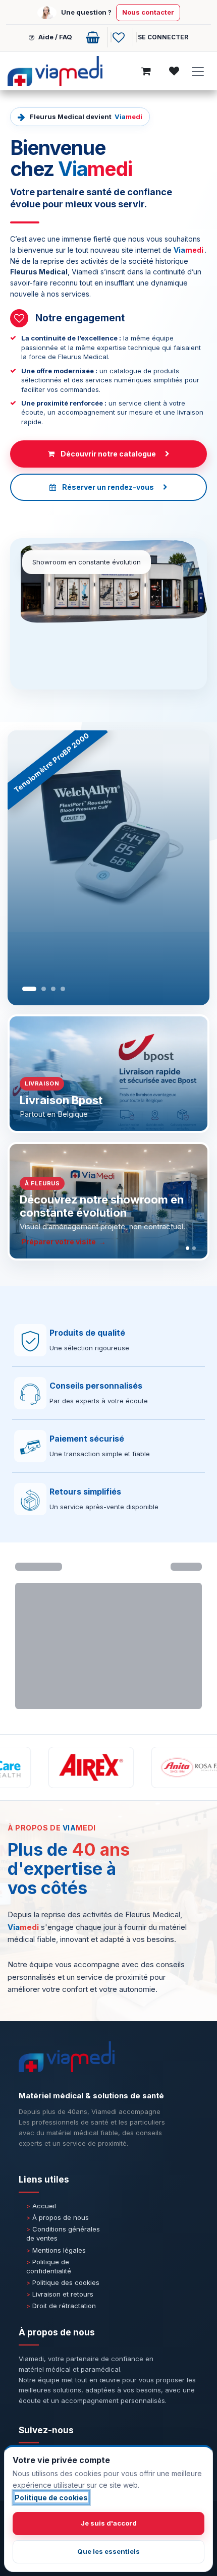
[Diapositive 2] (44, 989)
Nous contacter (148, 12)
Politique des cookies (63, 2282)
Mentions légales (56, 2250)
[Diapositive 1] (29, 989)
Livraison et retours (60, 2294)
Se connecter (163, 37)
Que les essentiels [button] (108, 2551)
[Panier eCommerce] (94, 37)
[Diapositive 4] (63, 989)
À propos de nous (58, 2217)
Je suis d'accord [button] (109, 2523)
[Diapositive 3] (53, 989)
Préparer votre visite (59, 1242)
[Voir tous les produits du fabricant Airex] (66, 1767)
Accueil (41, 2206)
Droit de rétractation (61, 2306)
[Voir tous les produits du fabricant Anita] (169, 1767)
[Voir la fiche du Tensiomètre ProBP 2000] (108, 868)
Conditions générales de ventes (63, 2234)
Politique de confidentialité (49, 2266)
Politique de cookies (51, 2498)
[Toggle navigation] (198, 72)
